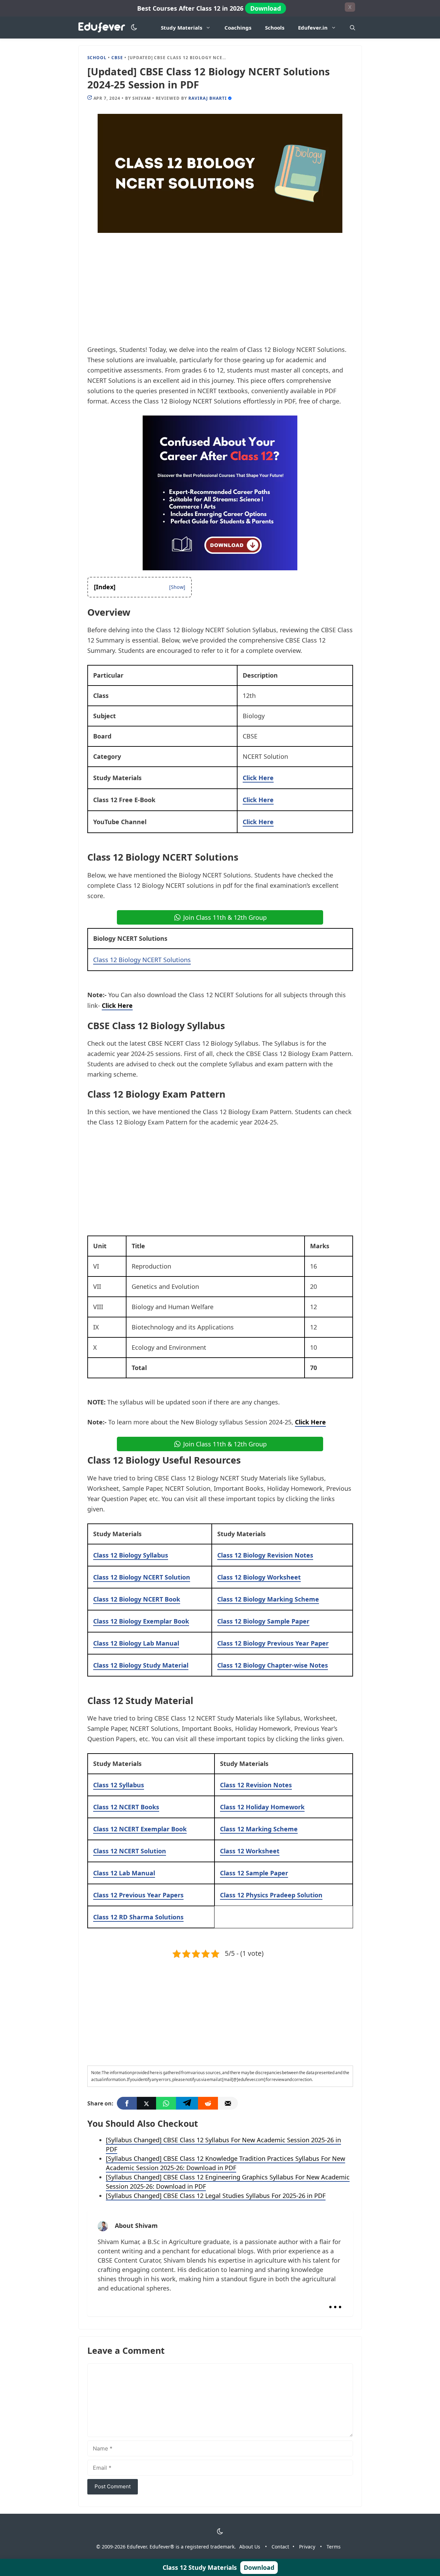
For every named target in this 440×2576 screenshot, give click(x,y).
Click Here (258, 778)
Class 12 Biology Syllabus (131, 1555)
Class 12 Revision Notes (256, 1785)
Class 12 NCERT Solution (130, 1851)
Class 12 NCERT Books (126, 1807)
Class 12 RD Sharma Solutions (138, 1917)
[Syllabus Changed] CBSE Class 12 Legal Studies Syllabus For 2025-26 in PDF (216, 2196)
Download (266, 8)
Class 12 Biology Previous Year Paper (273, 1643)
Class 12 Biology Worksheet (259, 1577)
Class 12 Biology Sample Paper (263, 1621)
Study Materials (181, 28)
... (335, 2301)
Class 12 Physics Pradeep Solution (271, 1895)
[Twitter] (146, 2103)
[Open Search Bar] (353, 28)
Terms (334, 2547)
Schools (275, 28)
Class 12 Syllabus (119, 1785)
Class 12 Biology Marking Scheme (268, 1599)
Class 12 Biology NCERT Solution (142, 1577)
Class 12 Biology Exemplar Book (141, 1621)
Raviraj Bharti (207, 98)
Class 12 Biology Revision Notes (265, 1555)
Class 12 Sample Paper (254, 1873)
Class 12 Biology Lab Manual (136, 1643)
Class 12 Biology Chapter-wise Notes (273, 1665)
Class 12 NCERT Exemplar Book (140, 1829)
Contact (280, 2547)
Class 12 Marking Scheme (259, 1829)
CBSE (117, 58)
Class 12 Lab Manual (124, 1873)
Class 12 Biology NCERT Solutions (142, 960)
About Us (250, 2547)
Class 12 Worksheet (250, 1851)
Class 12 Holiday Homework (262, 1807)
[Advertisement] (220, 293)
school (97, 58)
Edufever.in (313, 28)
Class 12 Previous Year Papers (138, 1895)
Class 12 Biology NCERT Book (137, 1599)
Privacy (307, 2547)
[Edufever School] (104, 28)
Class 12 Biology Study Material (141, 1665)
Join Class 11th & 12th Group (225, 917)
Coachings (238, 28)
